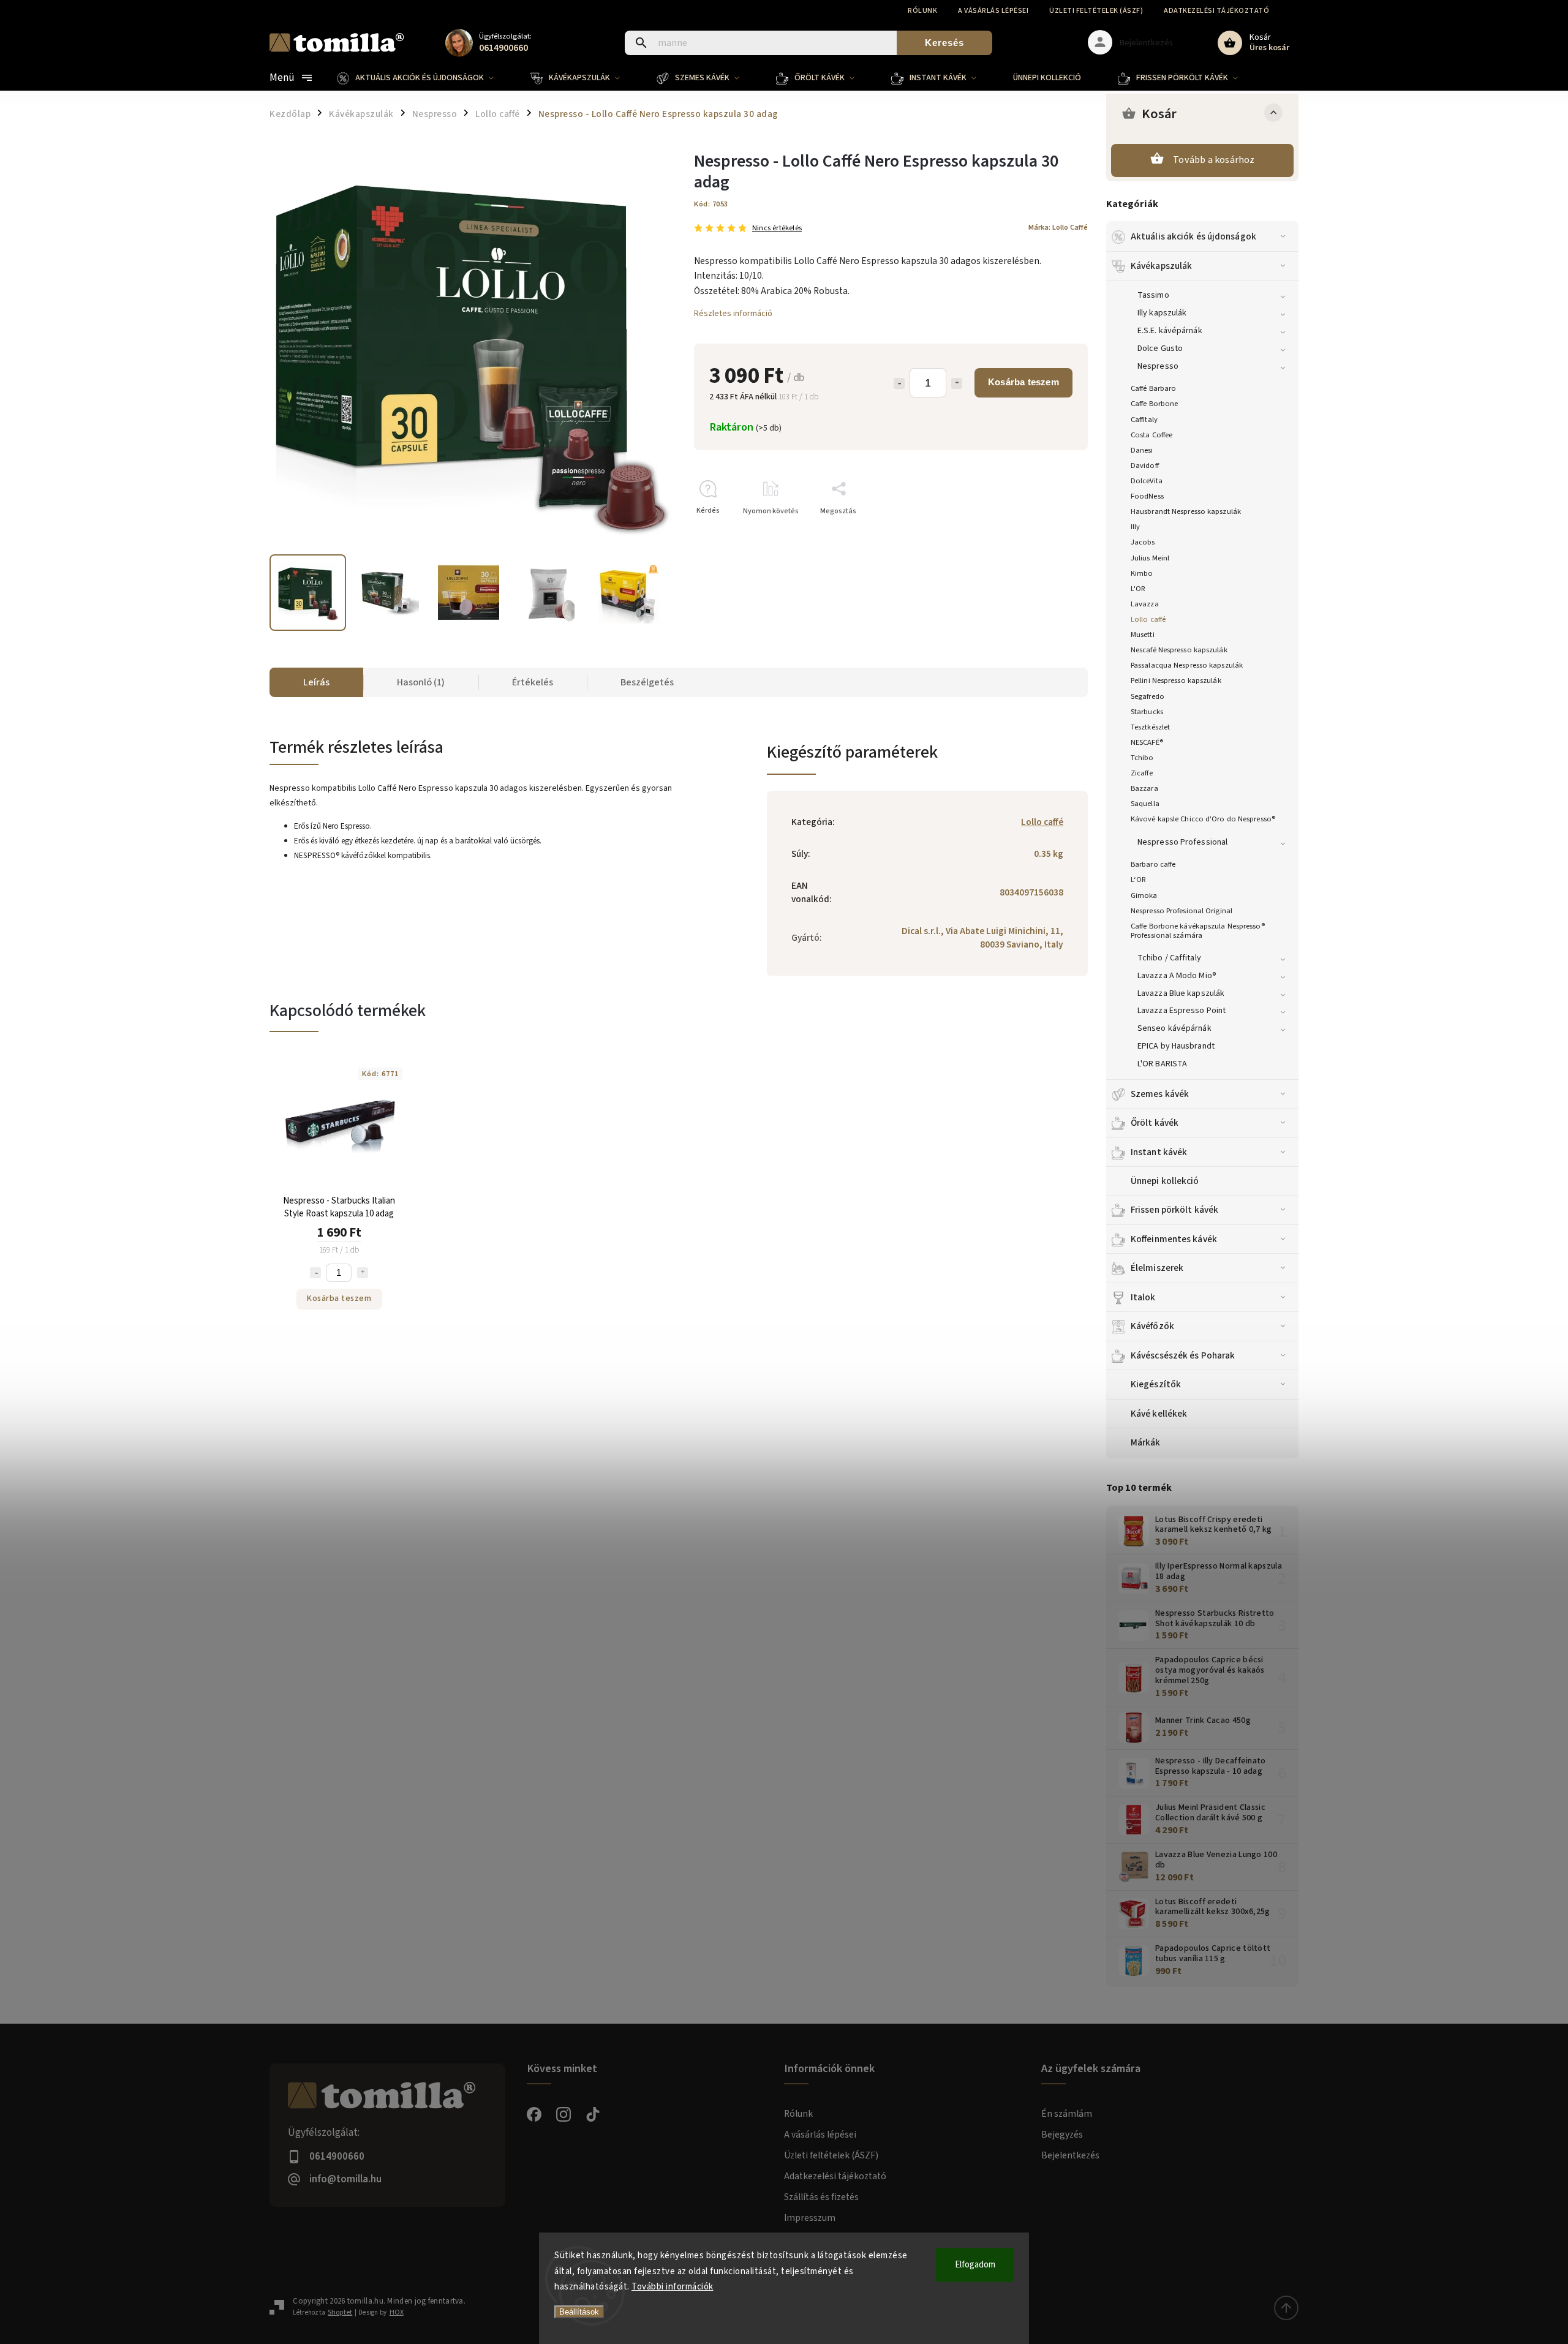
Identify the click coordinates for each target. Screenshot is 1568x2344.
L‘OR (1138, 880)
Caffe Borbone (1154, 404)
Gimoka (1144, 895)
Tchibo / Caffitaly (1169, 958)
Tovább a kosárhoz (1214, 160)
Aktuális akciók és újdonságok (1193, 236)
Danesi (1142, 450)
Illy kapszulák (1162, 313)
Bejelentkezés (1070, 2155)
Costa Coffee (1151, 435)
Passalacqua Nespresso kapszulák (1187, 665)
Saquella (1145, 804)
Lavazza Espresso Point (1182, 1011)
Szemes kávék (1160, 1094)
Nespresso (1158, 366)
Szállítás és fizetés (821, 2197)
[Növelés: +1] (957, 383)
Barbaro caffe (1153, 864)
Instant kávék (1159, 1152)
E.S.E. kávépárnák (1170, 331)
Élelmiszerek (1157, 1268)
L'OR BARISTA (1162, 1064)
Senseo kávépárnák (1174, 1028)
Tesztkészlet (1150, 727)
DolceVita (1147, 481)
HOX (397, 2312)
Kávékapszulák (1161, 266)
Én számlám (1067, 2114)
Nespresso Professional (1182, 842)
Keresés (944, 43)
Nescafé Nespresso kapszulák (1179, 650)
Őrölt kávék (1155, 1123)
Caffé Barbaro (1153, 388)
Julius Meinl (1150, 558)
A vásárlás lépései (993, 11)
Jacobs (1143, 542)
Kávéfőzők (1152, 1326)
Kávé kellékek (1159, 1414)
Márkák (1146, 1442)
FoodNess (1147, 496)
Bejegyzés (1062, 2135)
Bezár (1050, 533)
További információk (673, 2287)
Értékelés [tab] (533, 682)
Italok (1143, 1297)
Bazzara (1144, 788)
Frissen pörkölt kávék (1174, 1210)
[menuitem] (424, 78)
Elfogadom (975, 2265)
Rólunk (922, 11)
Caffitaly (1144, 420)
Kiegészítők (1156, 1384)
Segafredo (1148, 696)
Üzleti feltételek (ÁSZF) (1096, 11)
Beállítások (579, 2312)
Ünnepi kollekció (1165, 1181)
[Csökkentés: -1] (899, 383)
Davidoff (1145, 465)
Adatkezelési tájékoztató (1216, 11)
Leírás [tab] (316, 682)
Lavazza (1145, 604)
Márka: (1058, 227)
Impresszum (810, 2218)
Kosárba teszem (1023, 382)
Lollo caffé (1148, 619)
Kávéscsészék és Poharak (1183, 1355)
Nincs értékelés (777, 228)
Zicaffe (1142, 773)
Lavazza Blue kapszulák (1181, 993)
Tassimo (1153, 295)
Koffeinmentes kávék (1174, 1239)
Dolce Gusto (1160, 349)
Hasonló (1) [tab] (421, 682)
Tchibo (1142, 758)
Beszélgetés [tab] (647, 682)
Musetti (1143, 635)
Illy (1135, 527)
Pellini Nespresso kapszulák (1176, 680)
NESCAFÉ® (1147, 742)
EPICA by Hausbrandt (1176, 1046)
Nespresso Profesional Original (1182, 911)
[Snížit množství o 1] (315, 1273)
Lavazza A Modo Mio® (1177, 976)
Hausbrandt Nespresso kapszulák (1186, 511)
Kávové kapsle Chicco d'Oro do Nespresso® (1203, 819)
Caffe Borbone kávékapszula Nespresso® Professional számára (1198, 931)
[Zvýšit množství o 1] (363, 1273)
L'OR (1138, 589)
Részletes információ (733, 314)
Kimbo (1142, 573)
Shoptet (340, 2312)
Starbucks (1147, 712)
